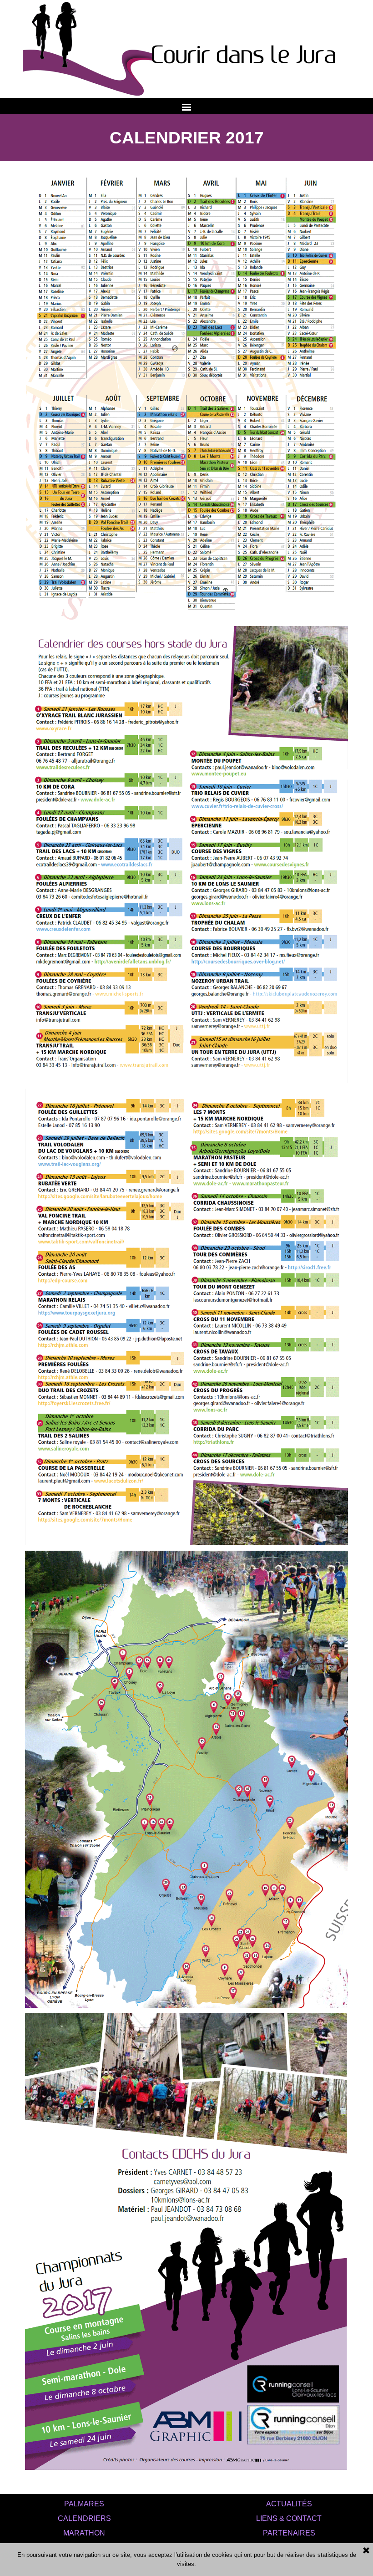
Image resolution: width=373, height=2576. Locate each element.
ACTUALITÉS (289, 2504)
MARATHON (84, 2533)
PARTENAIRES (289, 2533)
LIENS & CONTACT (289, 2518)
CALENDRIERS (84, 2518)
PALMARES (84, 2504)
